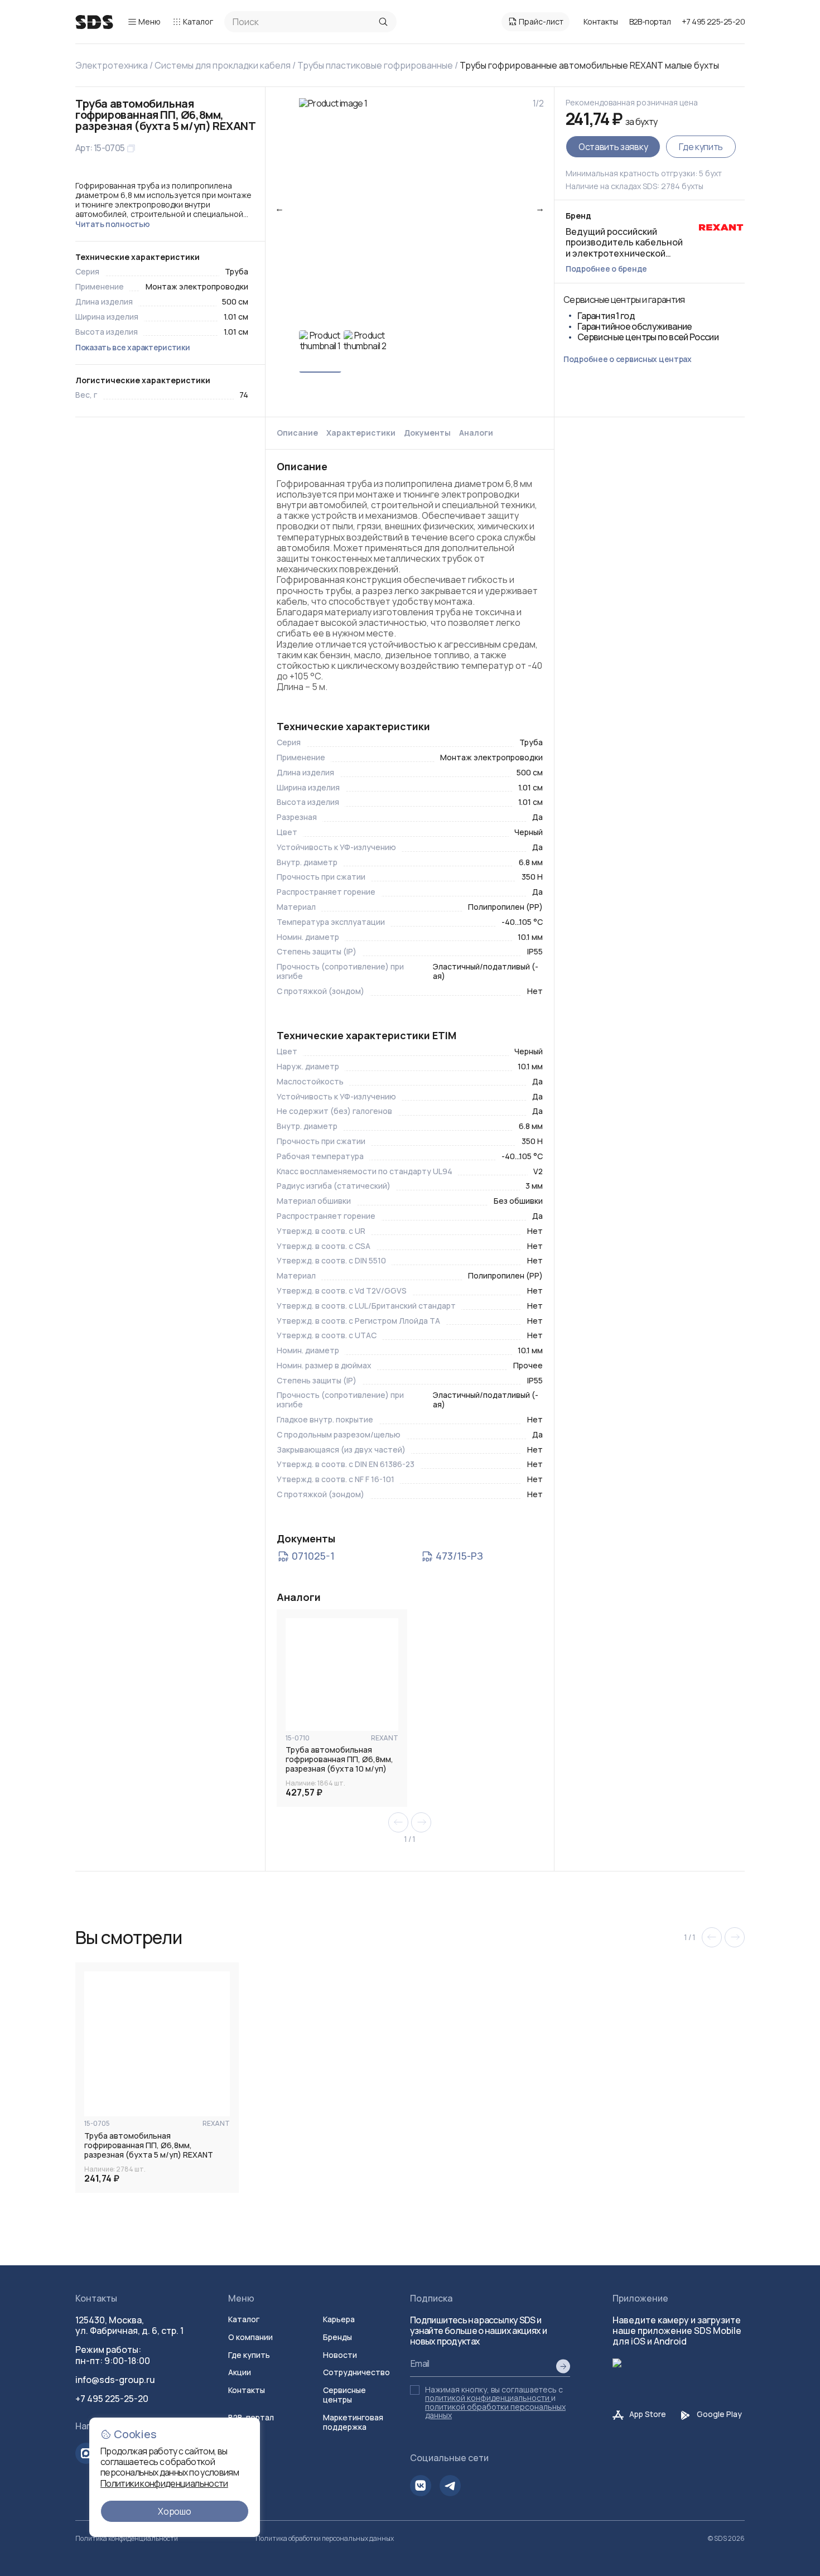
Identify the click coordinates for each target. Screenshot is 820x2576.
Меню (149, 21)
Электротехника (112, 65)
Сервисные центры (344, 2395)
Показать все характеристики (132, 347)
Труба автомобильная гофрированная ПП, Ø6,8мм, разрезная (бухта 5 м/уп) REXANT (149, 2145)
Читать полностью (113, 224)
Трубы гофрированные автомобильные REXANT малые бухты (589, 65)
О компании (250, 2337)
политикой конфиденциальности (487, 2398)
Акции (240, 2372)
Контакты (601, 21)
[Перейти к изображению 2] (365, 351)
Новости (340, 2355)
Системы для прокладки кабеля (223, 65)
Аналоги (476, 433)
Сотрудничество (356, 2372)
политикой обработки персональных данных (495, 2411)
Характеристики (361, 433)
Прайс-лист (541, 21)
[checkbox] (415, 2390)
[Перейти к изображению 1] (320, 351)
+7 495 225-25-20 (713, 21)
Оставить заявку (613, 147)
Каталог (198, 21)
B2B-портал (650, 22)
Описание (297, 433)
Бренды (337, 2337)
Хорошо (174, 2511)
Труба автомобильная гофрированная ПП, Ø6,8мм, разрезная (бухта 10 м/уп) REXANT (339, 1759)
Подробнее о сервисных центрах (628, 359)
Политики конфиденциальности (164, 2483)
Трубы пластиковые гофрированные (375, 65)
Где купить (701, 147)
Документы (427, 433)
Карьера (339, 2319)
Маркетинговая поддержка (353, 2422)
